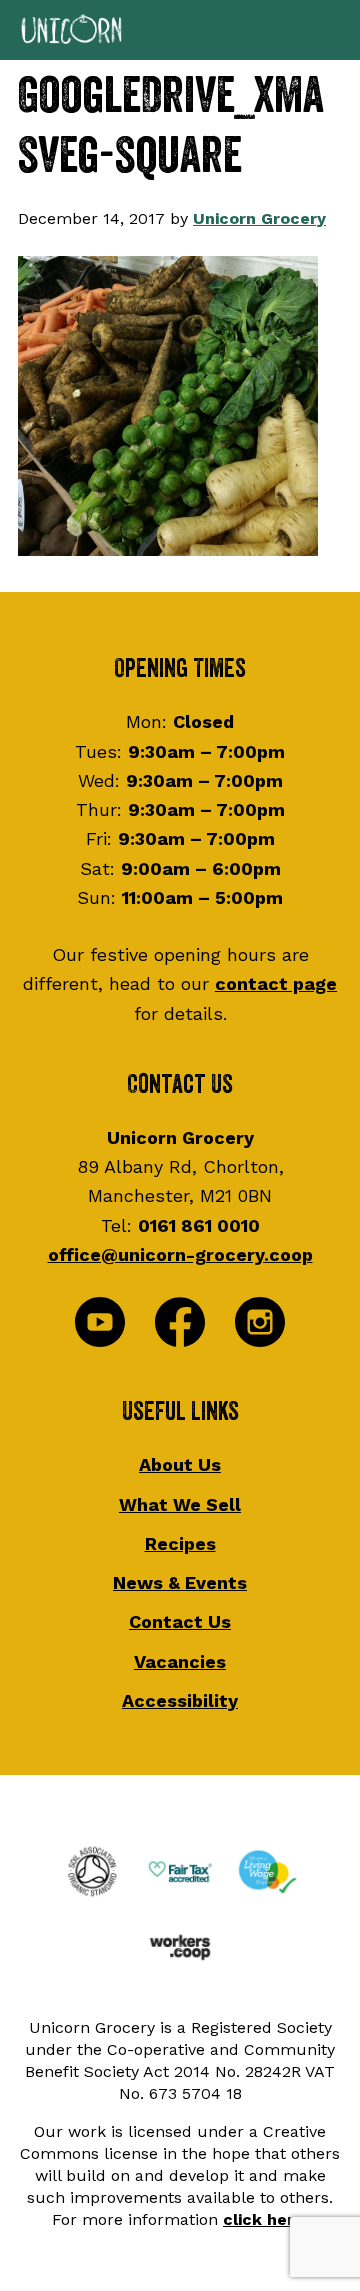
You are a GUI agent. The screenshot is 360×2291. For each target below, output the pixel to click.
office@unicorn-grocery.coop (180, 1254)
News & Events (180, 1582)
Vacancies (180, 1661)
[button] (180, 30)
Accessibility (180, 1700)
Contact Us (180, 1621)
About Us (180, 1464)
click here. (265, 2219)
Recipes (180, 1543)
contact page (276, 983)
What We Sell (180, 1504)
